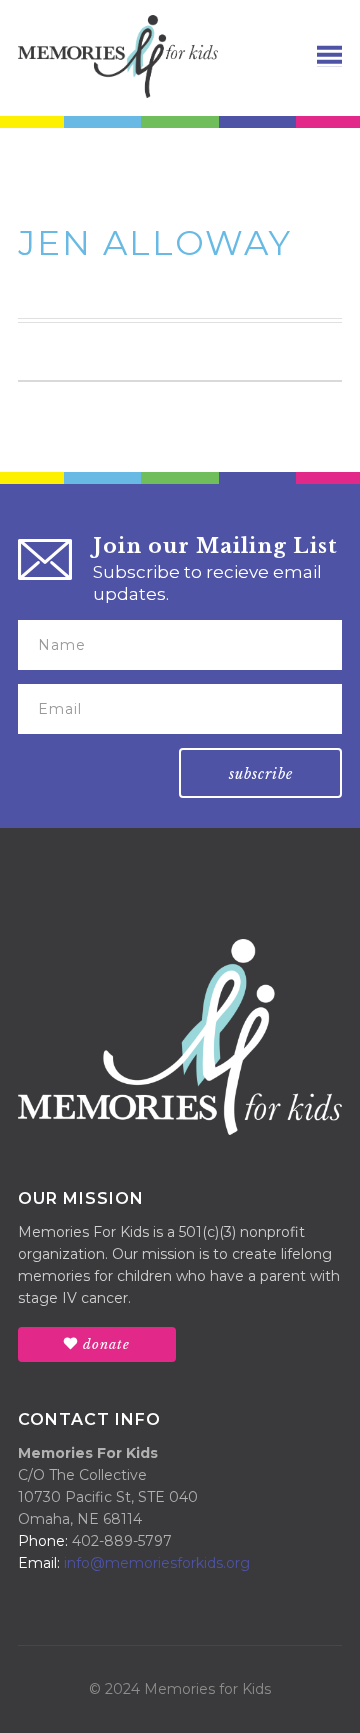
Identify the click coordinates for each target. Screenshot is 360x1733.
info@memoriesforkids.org (157, 1563)
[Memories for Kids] (118, 55)
